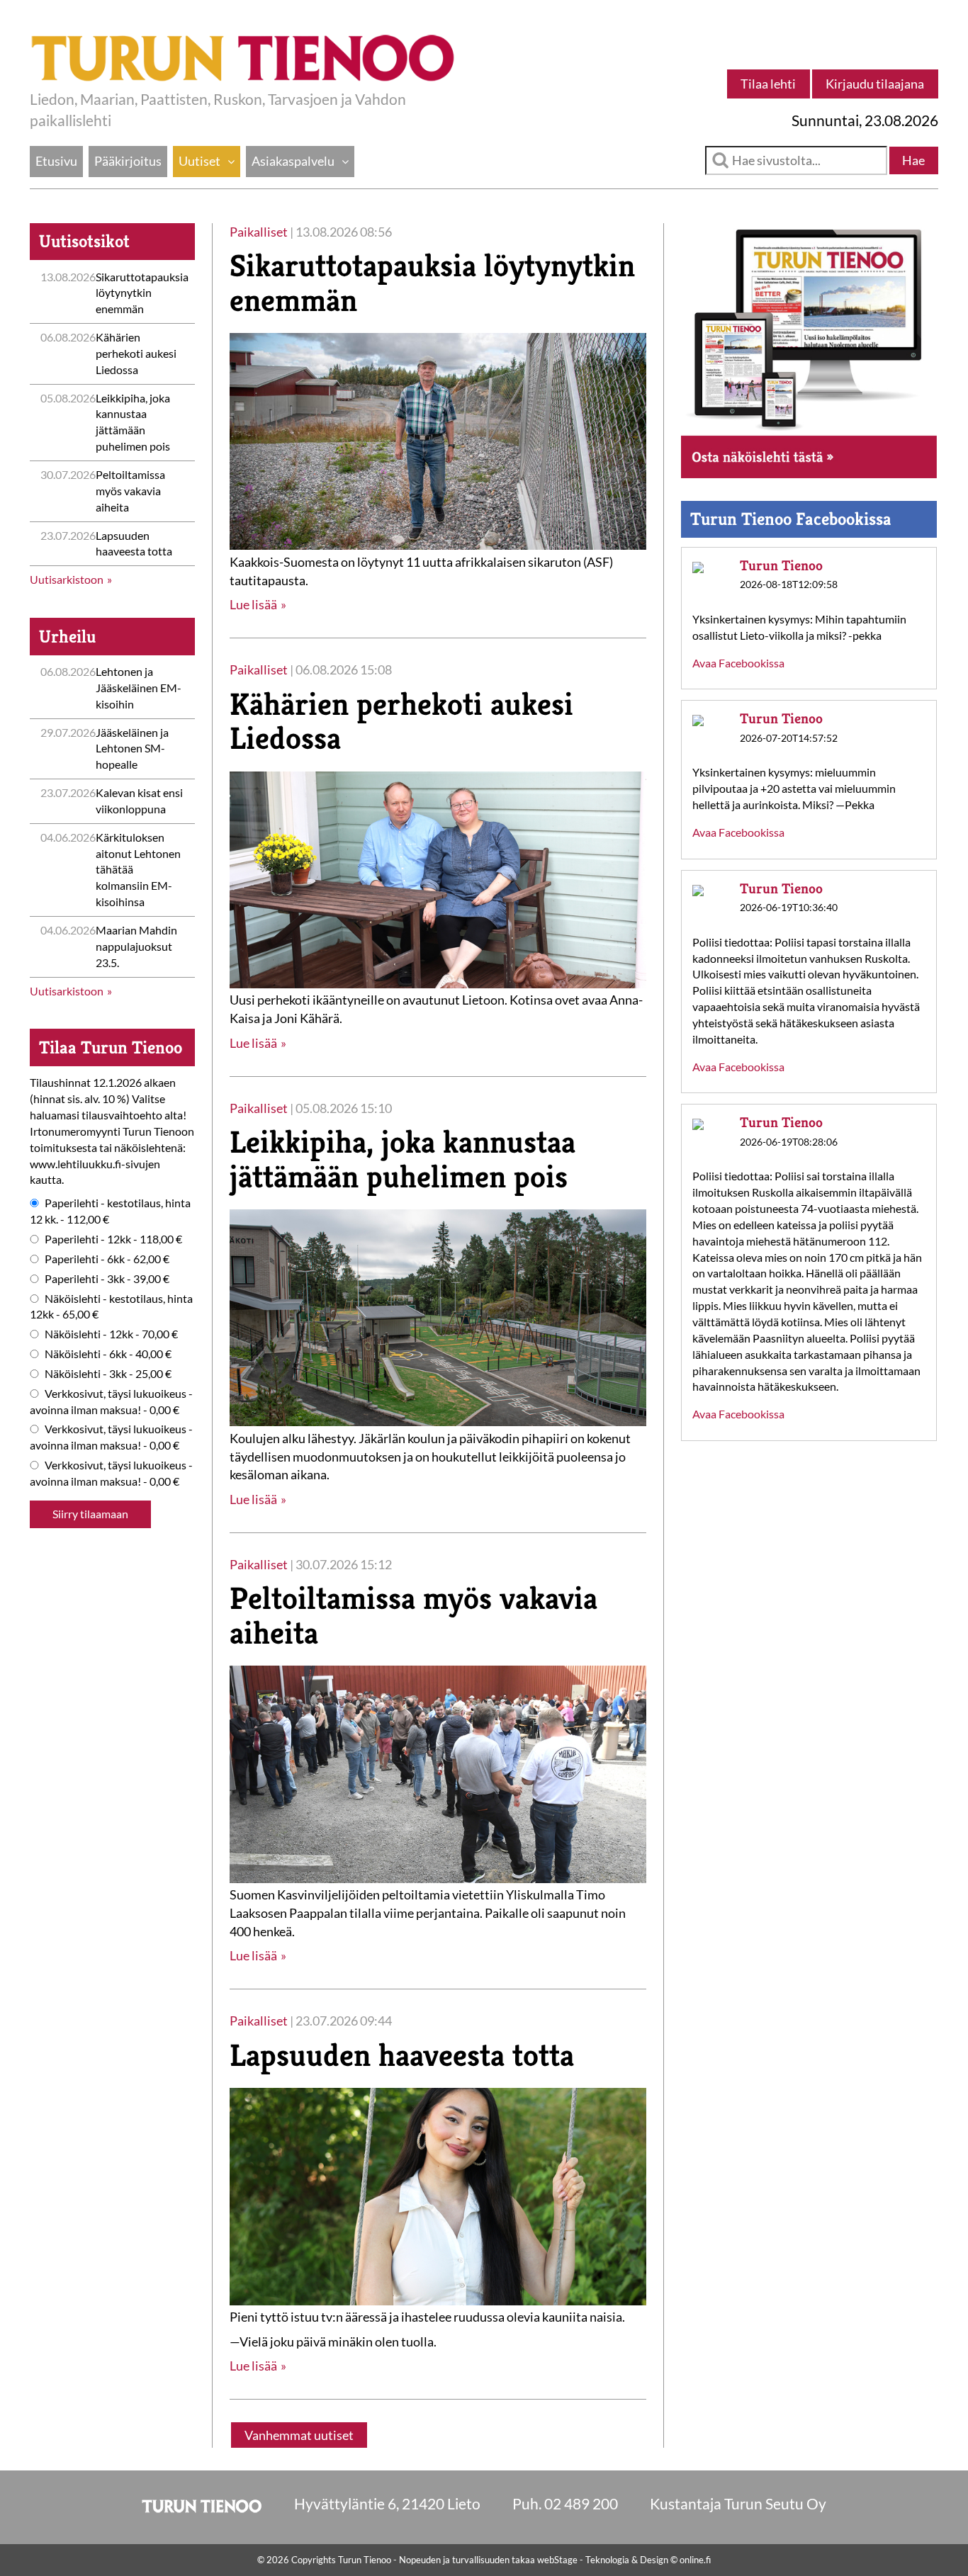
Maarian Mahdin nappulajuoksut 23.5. (136, 946)
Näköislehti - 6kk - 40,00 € (108, 1354)
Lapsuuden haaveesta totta (402, 2055)
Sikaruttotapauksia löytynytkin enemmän (142, 293)
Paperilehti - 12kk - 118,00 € (113, 1239)
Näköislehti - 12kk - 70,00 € (111, 1334)
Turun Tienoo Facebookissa (791, 519)
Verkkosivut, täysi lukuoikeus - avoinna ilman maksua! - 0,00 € (111, 1401)
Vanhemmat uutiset (299, 2435)
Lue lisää (253, 604)
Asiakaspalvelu (293, 161)
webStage (557, 2560)
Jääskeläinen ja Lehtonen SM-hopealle (132, 748)
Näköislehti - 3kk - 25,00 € (108, 1373)
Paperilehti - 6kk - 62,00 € (107, 1259)
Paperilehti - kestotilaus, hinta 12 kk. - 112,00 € (110, 1211)
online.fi (695, 2560)
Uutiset (199, 161)
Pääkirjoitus (128, 161)
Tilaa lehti (768, 84)
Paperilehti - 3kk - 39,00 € (107, 1278)
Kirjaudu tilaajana (875, 84)
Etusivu (56, 161)
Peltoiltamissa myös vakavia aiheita (130, 491)
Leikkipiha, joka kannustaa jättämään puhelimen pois (403, 1159)
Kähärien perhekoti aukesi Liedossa (136, 353)
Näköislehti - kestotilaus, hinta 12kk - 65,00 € (111, 1306)
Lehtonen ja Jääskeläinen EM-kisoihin (139, 688)
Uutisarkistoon (67, 579)
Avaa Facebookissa (738, 663)
